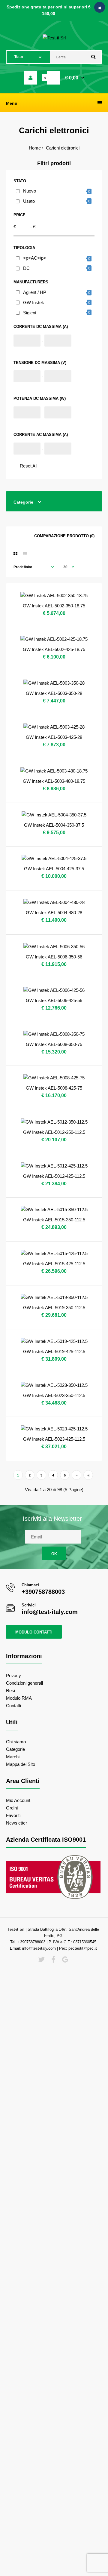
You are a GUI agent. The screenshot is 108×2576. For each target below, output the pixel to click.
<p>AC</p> (35, 258)
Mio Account (18, 1800)
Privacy (13, 1675)
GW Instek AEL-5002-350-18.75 (54, 606)
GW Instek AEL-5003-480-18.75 (54, 781)
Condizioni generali (24, 1683)
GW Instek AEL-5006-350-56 (54, 957)
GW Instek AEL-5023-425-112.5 (54, 1439)
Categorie (15, 1749)
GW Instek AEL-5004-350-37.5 (54, 825)
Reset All (28, 466)
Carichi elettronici (62, 148)
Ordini (12, 1808)
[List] (25, 554)
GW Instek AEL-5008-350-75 (54, 1044)
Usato (29, 201)
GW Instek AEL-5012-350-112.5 (54, 1132)
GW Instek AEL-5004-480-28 (54, 913)
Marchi (13, 1757)
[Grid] (15, 554)
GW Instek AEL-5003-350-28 (54, 693)
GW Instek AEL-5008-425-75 (54, 1088)
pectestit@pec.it (83, 1948)
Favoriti (13, 1815)
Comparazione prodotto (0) (64, 536)
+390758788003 (43, 1592)
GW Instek (34, 302)
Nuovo (30, 191)
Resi (10, 1691)
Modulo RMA (19, 1698)
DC (26, 268)
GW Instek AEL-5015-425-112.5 (54, 1264)
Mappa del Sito (21, 1764)
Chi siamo (16, 1742)
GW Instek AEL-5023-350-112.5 (54, 1395)
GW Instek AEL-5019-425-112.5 (54, 1351)
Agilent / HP (35, 292)
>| (88, 1475)
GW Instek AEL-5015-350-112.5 (54, 1220)
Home (35, 148)
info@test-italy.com (50, 1612)
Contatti (13, 1706)
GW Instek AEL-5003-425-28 (54, 737)
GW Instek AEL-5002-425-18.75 (54, 649)
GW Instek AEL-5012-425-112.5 (54, 1176)
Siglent (30, 313)
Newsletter (16, 1823)
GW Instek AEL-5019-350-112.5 (54, 1308)
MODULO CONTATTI (34, 1632)
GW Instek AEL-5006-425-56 (54, 1000)
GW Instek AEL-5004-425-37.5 (54, 869)
